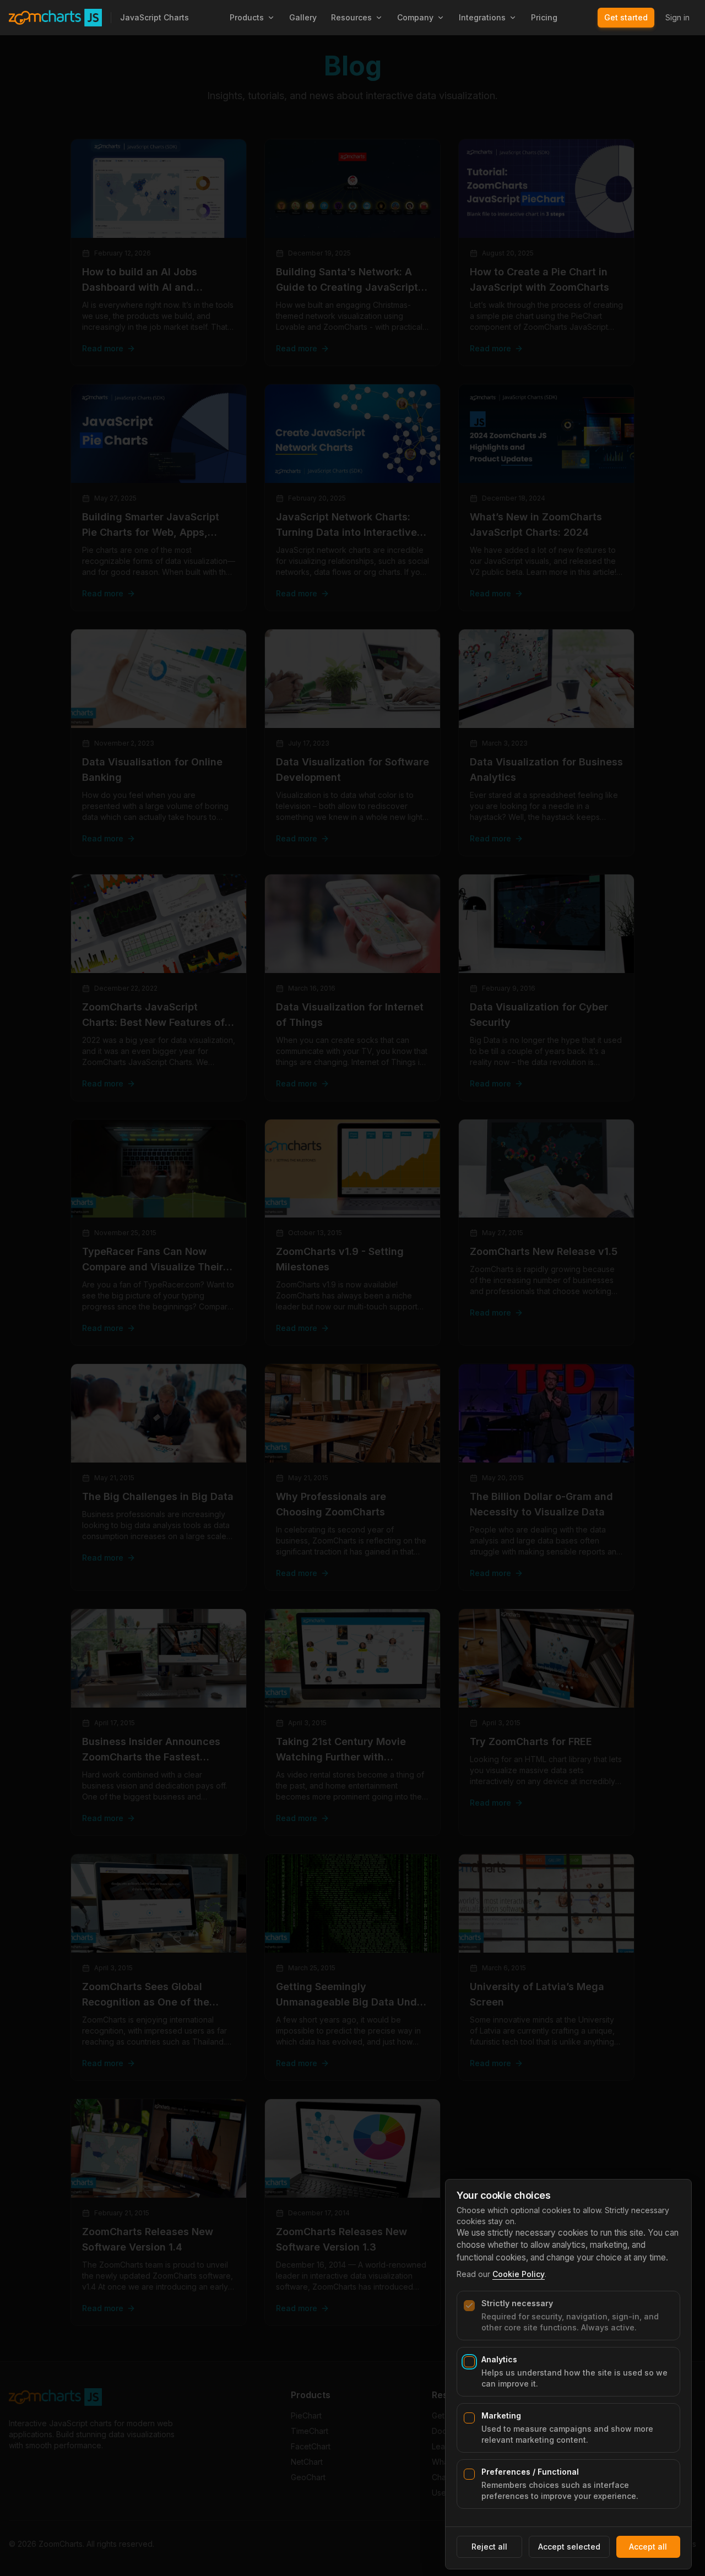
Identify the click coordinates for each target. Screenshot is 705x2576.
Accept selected (569, 2547)
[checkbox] (469, 2306)
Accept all (648, 2547)
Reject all (489, 2547)
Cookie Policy (519, 2274)
